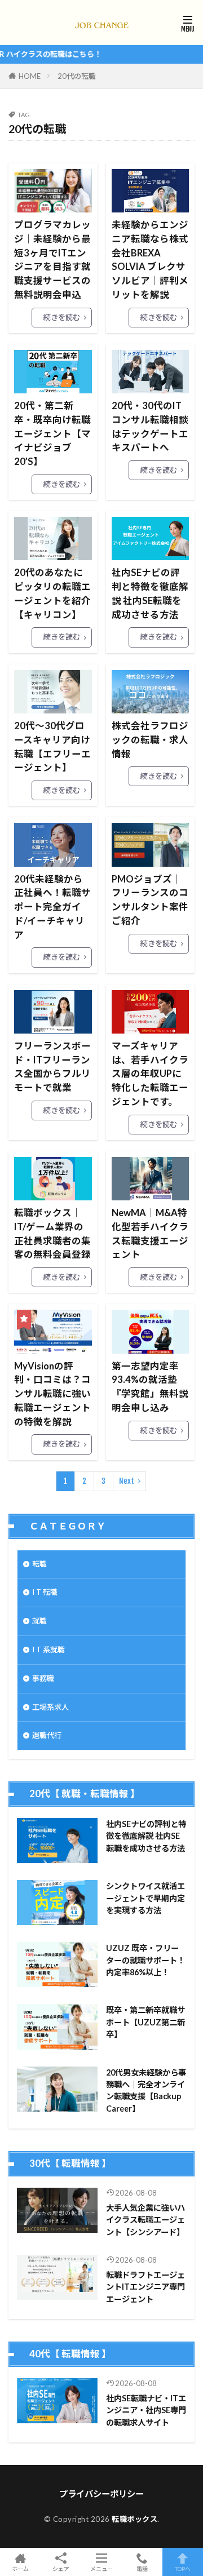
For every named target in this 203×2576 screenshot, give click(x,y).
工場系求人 (50, 1707)
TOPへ (183, 2568)
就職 (39, 1621)
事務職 (43, 1678)
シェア (61, 2569)
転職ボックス (134, 2519)
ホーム (20, 2568)
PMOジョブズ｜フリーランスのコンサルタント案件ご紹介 (150, 900)
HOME (30, 76)
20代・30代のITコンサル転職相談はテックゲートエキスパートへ (150, 427)
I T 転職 (45, 1592)
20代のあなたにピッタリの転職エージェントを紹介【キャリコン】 (52, 593)
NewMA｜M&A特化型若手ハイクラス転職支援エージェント (150, 1234)
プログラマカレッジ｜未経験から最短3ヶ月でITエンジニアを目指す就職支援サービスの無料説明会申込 (52, 260)
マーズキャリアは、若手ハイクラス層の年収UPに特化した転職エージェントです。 (150, 1074)
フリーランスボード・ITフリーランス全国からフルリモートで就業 (52, 1067)
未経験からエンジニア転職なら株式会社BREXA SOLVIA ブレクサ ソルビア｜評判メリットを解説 (150, 260)
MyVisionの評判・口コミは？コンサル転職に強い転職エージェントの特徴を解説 (52, 1394)
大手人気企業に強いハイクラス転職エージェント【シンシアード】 (145, 2220)
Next (127, 1481)
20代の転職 (77, 76)
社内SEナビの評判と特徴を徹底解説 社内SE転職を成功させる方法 (150, 593)
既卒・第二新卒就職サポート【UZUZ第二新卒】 (145, 2022)
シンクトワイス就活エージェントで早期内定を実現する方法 (145, 1898)
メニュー (101, 2568)
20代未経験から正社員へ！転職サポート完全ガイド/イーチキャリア (52, 907)
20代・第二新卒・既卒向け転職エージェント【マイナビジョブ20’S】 (52, 434)
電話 (142, 2568)
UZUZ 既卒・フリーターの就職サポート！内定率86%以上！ (145, 1960)
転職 (39, 1564)
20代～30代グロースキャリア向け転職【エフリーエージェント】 (52, 747)
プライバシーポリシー (101, 2494)
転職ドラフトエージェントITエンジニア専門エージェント (145, 2287)
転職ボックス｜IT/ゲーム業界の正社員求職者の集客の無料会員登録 (52, 1234)
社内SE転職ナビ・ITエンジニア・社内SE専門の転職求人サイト (146, 2410)
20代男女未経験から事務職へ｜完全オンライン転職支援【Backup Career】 (146, 2090)
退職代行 (47, 1735)
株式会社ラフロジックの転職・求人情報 (150, 740)
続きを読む (62, 317)
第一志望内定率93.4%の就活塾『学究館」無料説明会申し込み (150, 1387)
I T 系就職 (48, 1650)
